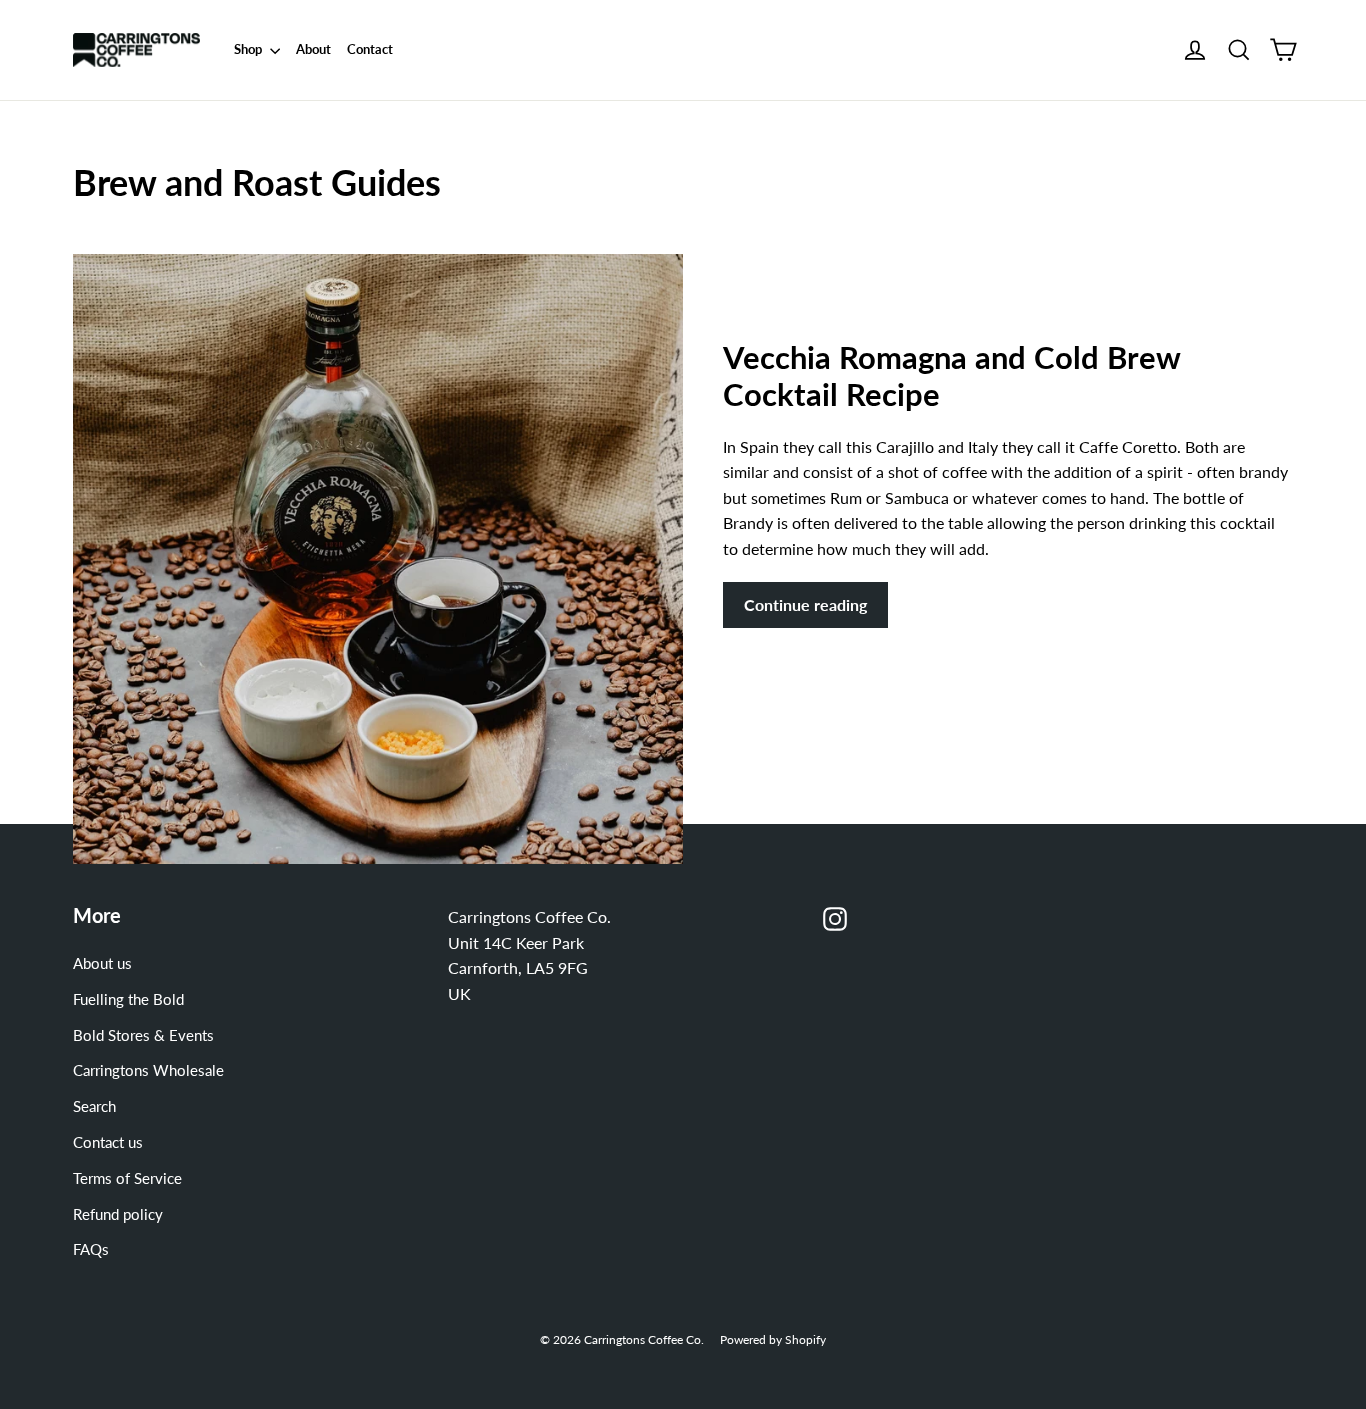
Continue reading (805, 604)
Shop (249, 49)
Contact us (108, 1142)
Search (94, 1106)
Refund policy (118, 1214)
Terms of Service (127, 1178)
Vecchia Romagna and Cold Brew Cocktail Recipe (951, 376)
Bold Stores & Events (143, 1035)
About (313, 49)
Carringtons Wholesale (148, 1070)
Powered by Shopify (773, 1339)
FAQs (91, 1249)
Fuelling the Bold (128, 999)
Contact (370, 49)
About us (102, 963)
